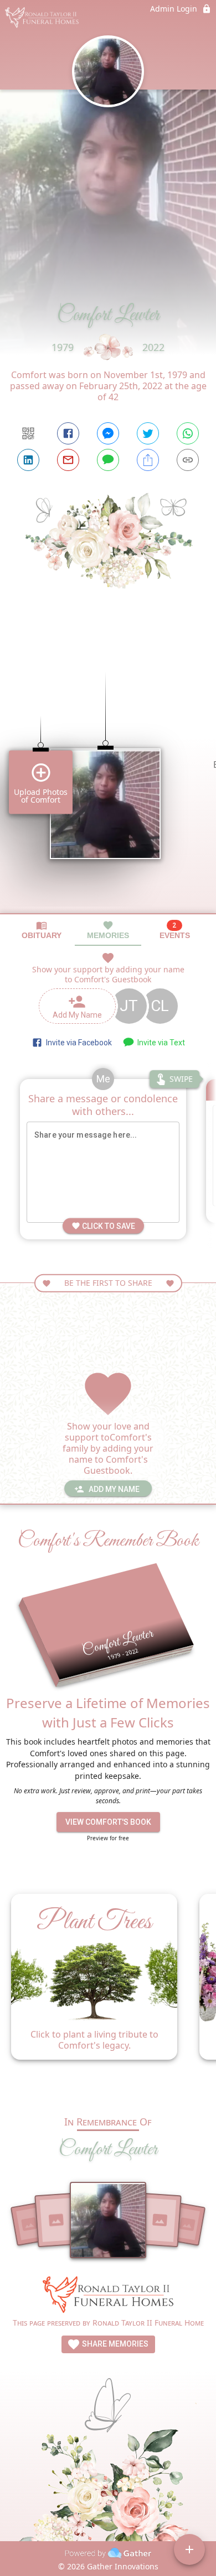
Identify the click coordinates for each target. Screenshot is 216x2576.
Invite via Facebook (77, 1043)
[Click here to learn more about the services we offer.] (108, 2296)
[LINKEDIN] (28, 460)
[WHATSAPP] (188, 433)
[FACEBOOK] (68, 433)
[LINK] (188, 460)
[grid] (108, 774)
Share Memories (114, 2344)
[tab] (42, 930)
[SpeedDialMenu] (189, 2549)
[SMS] (108, 460)
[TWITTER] (148, 433)
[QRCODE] (28, 433)
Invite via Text (160, 1043)
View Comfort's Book (108, 1822)
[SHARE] (148, 460)
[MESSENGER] (108, 433)
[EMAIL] (68, 460)
